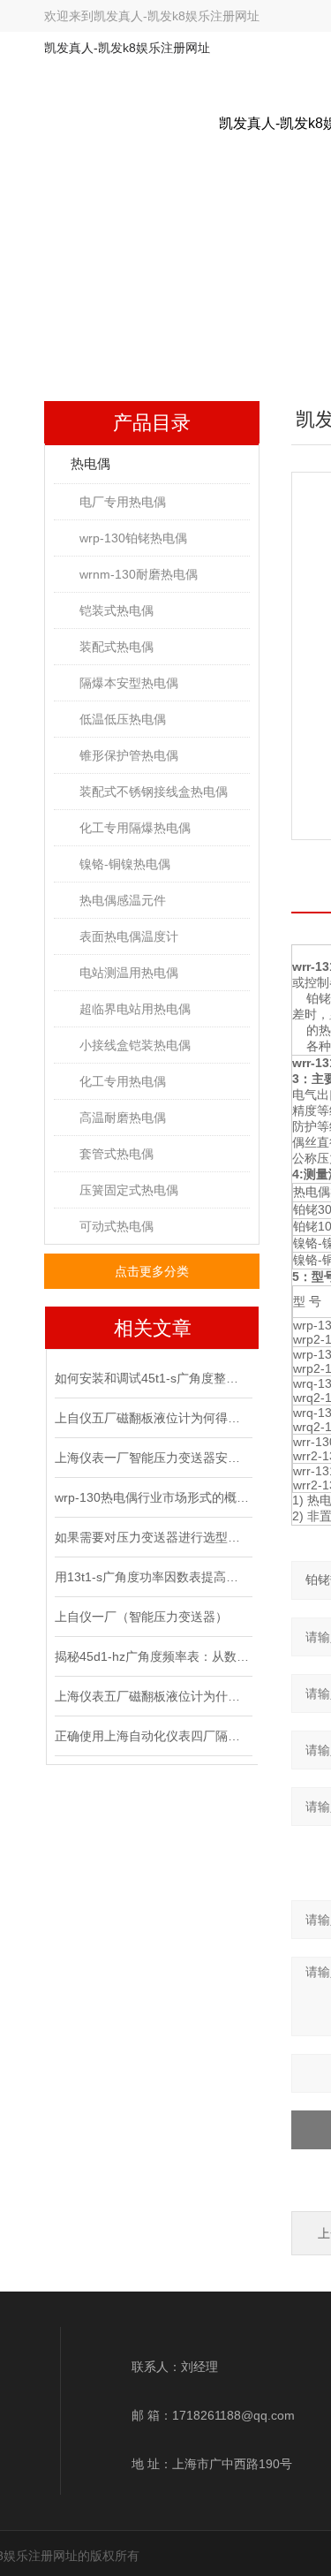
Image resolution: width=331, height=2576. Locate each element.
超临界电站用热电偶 (135, 1009)
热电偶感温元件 (123, 900)
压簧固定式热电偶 (129, 1190)
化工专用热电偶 (123, 1081)
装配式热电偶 (117, 647)
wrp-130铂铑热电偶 (133, 538)
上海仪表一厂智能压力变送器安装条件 (152, 1458)
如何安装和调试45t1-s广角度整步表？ (152, 1378)
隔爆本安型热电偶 (129, 683)
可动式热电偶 (117, 1226)
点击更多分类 (152, 1271)
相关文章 (153, 1328)
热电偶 (90, 463)
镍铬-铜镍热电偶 (125, 864)
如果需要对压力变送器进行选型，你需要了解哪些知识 (152, 1537)
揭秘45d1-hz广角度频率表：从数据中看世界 (152, 1656)
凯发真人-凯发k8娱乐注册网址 (177, 16)
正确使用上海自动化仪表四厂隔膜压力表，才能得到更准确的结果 (152, 1736)
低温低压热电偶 (123, 719)
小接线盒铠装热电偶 (135, 1045)
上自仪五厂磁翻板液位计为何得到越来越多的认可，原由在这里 (152, 1418)
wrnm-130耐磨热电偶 (139, 574)
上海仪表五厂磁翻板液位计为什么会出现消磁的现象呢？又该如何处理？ (152, 1696)
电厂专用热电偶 (123, 502)
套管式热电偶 (117, 1154)
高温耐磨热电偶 (123, 1118)
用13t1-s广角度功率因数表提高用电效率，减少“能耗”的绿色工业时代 (152, 1577)
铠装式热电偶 (117, 610)
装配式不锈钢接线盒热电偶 (154, 792)
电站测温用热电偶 (129, 973)
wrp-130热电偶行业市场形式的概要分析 (152, 1497)
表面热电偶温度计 (129, 936)
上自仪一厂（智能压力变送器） (141, 1617)
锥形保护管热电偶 (129, 755)
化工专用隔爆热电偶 (135, 828)
